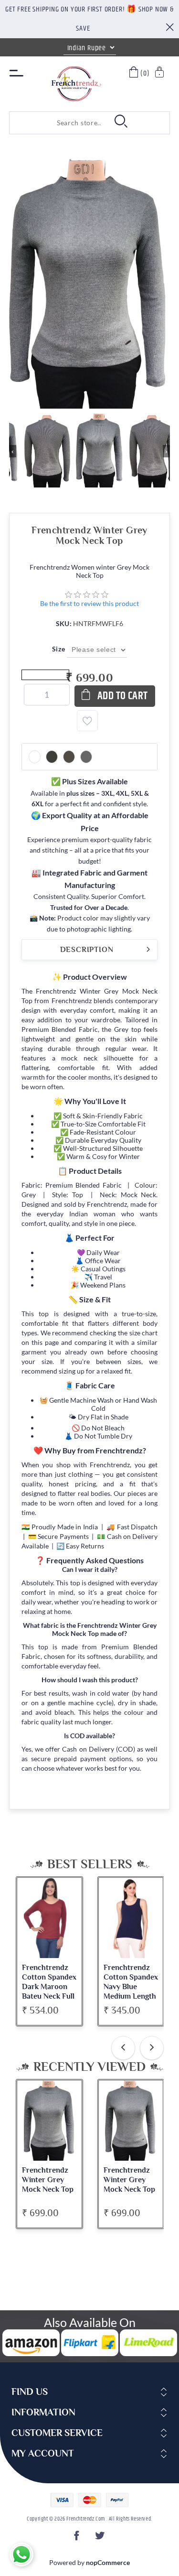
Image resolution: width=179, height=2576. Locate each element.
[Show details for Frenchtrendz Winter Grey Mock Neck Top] (49, 2121)
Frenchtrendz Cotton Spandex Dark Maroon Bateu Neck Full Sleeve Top (49, 1987)
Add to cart (123, 696)
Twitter (101, 2538)
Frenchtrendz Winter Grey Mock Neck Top (48, 2180)
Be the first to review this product (89, 603)
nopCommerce (108, 2562)
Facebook (78, 2538)
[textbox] (57, 123)
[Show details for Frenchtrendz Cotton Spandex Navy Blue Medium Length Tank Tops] (131, 1918)
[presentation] (123, 2048)
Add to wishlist (87, 721)
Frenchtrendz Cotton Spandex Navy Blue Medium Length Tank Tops (131, 1987)
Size (59, 649)
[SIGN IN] (160, 73)
